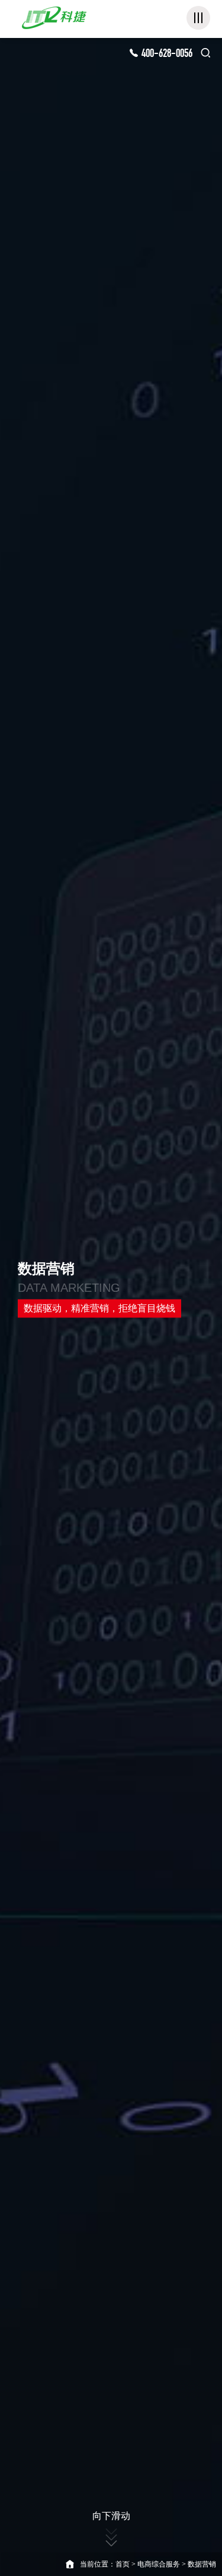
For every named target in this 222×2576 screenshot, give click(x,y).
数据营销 (202, 2564)
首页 (123, 2564)
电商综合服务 (159, 2564)
